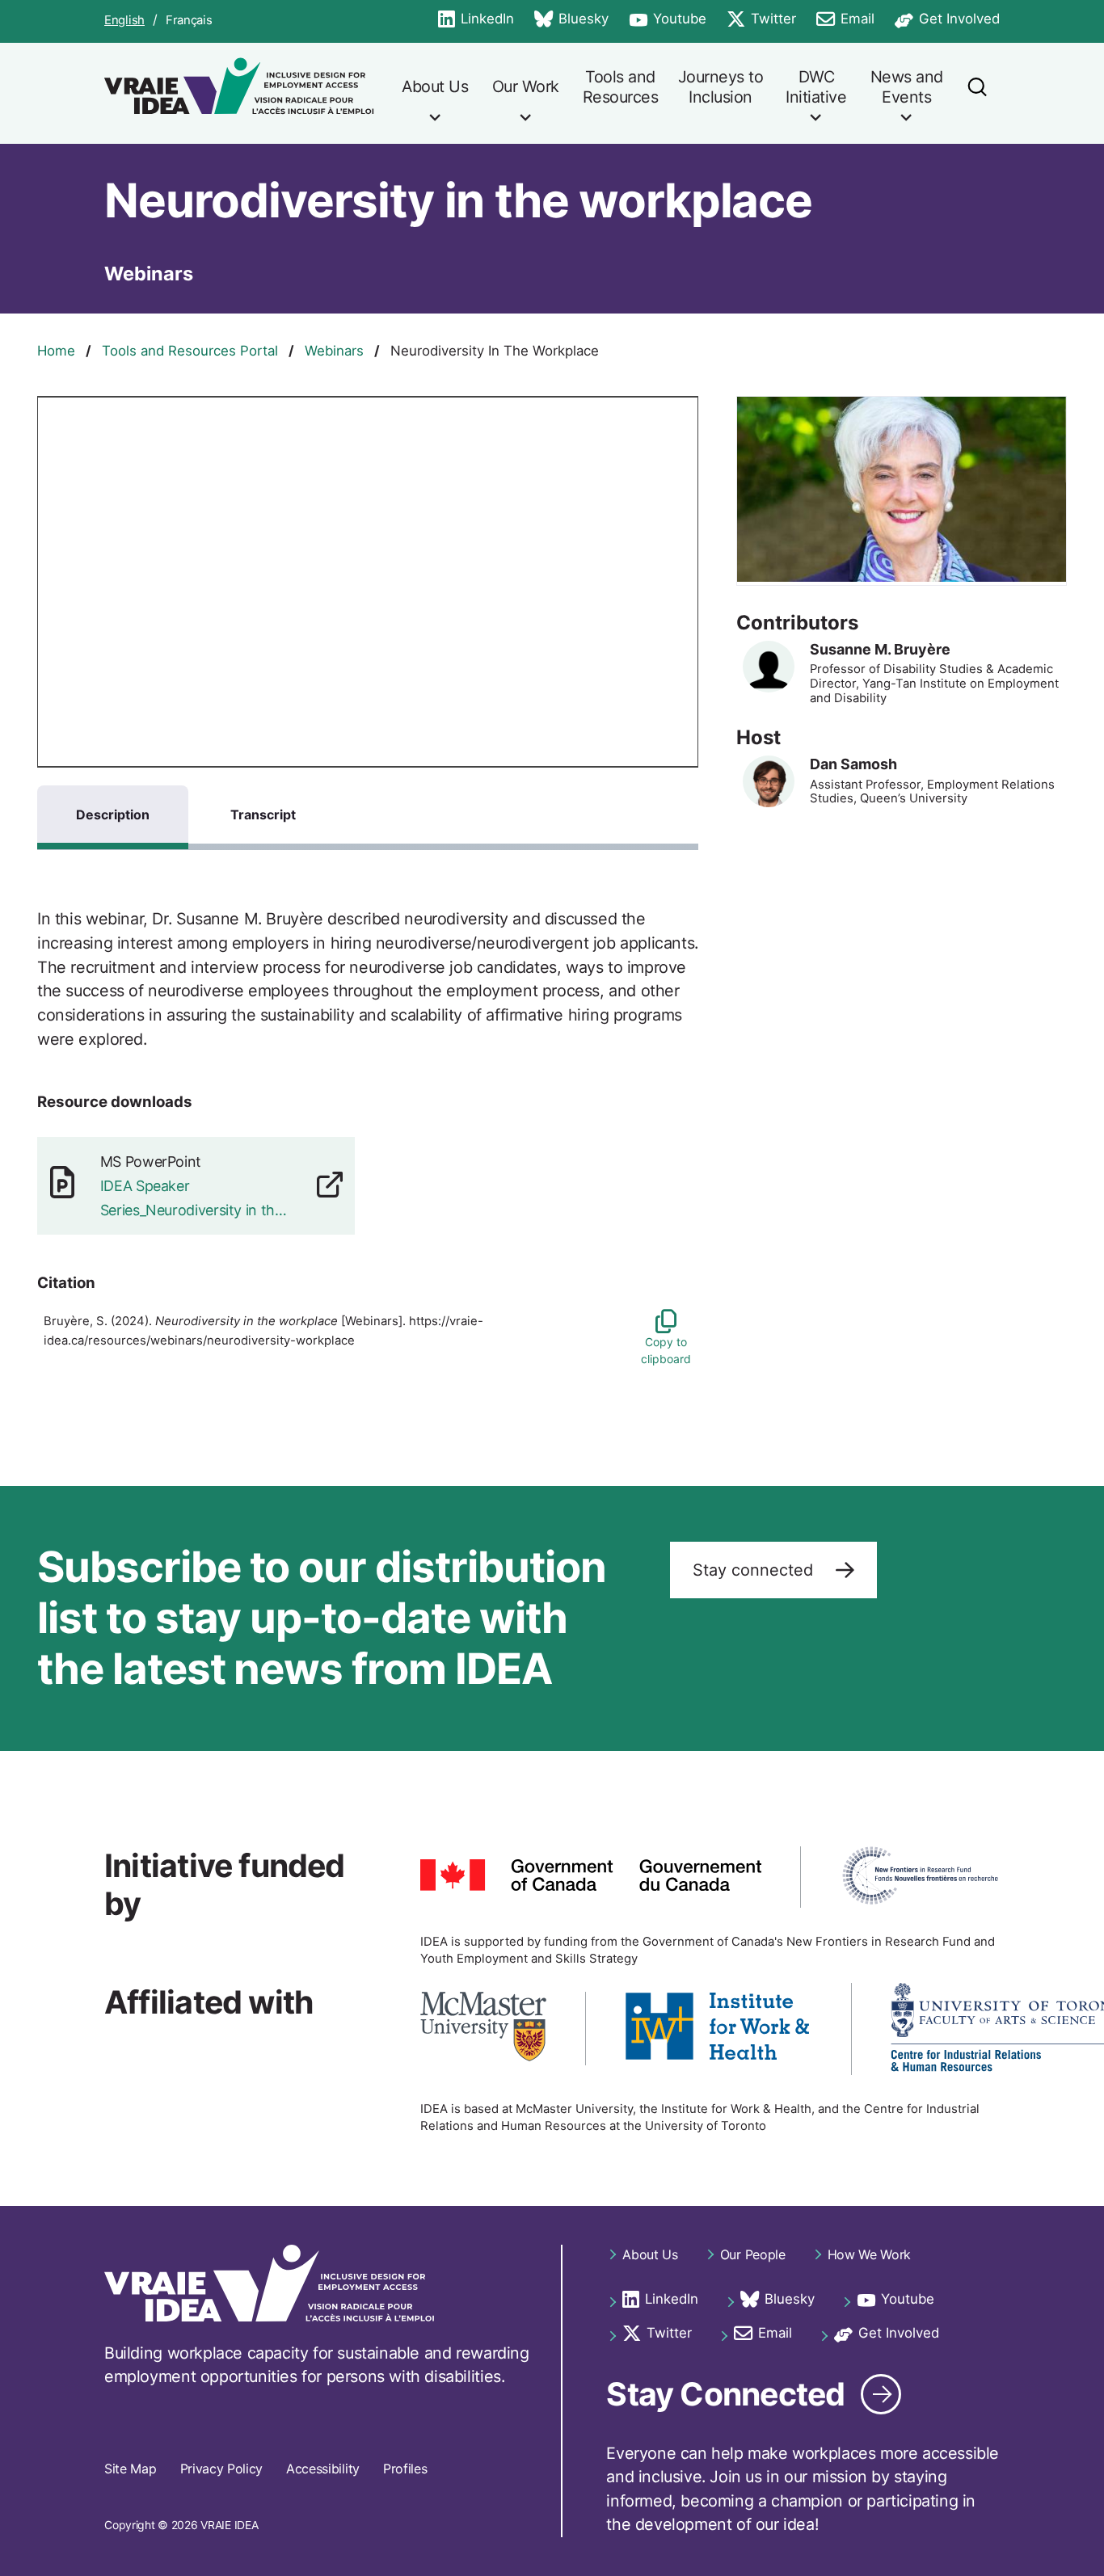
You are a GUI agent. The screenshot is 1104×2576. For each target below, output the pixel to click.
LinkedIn (476, 20)
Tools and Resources (621, 87)
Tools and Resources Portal (190, 351)
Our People (753, 2254)
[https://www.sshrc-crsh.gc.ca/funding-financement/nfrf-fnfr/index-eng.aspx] (920, 1877)
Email (845, 20)
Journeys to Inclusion (721, 87)
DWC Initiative (816, 87)
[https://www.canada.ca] (591, 1877)
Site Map (130, 2469)
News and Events (907, 87)
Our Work (526, 86)
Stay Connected (725, 2394)
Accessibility (323, 2469)
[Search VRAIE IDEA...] (977, 93)
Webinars (334, 351)
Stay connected (755, 1570)
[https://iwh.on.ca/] (718, 2029)
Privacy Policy (222, 2469)
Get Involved (947, 20)
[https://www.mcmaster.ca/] (483, 2029)
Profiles (405, 2469)
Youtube (668, 20)
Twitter (761, 20)
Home (56, 351)
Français (189, 21)
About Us (435, 86)
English (124, 21)
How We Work (869, 2254)
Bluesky (571, 20)
